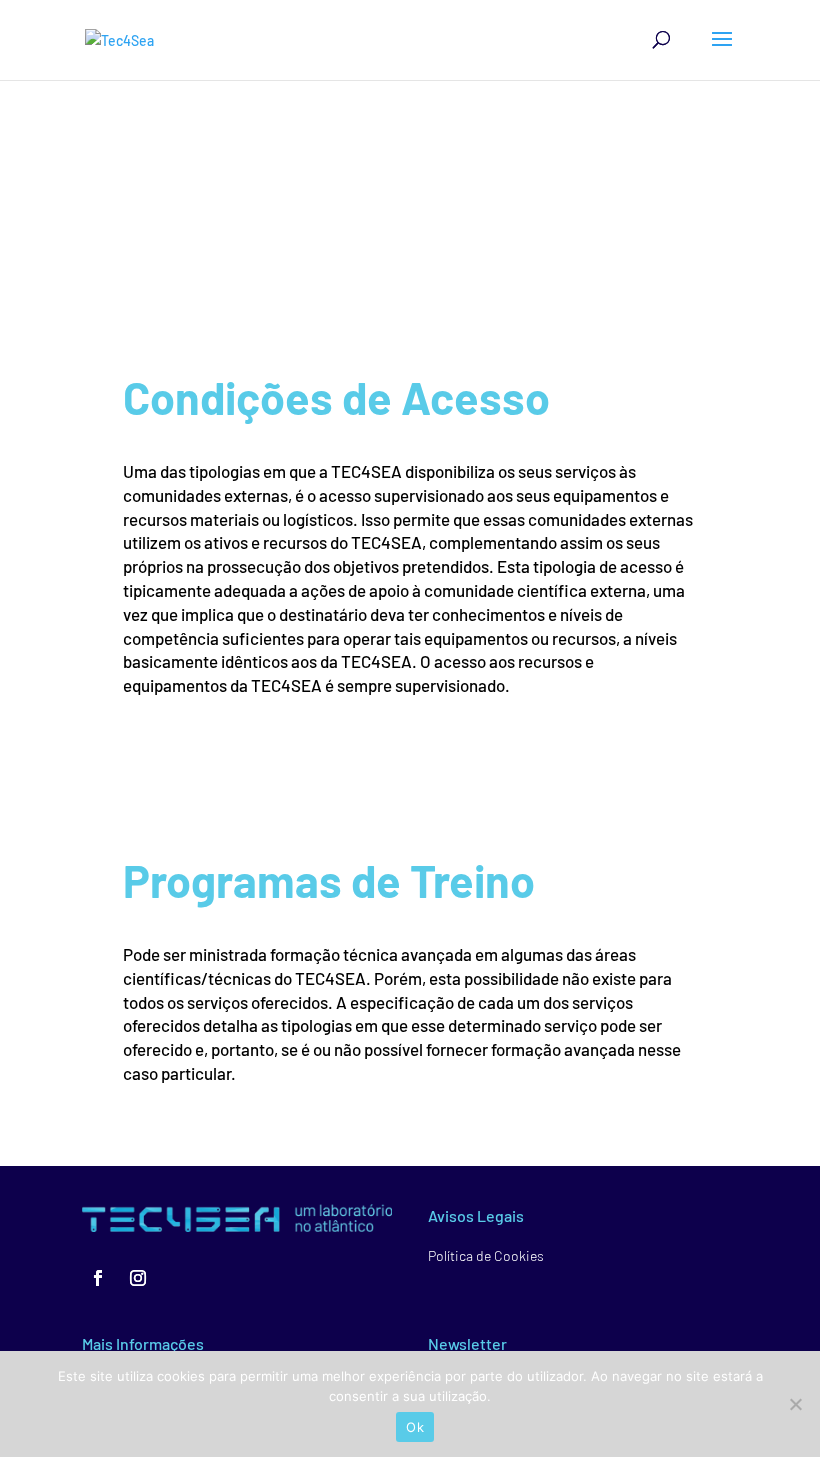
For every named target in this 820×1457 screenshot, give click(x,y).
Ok (415, 1427)
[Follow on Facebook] (98, 1278)
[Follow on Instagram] (138, 1278)
